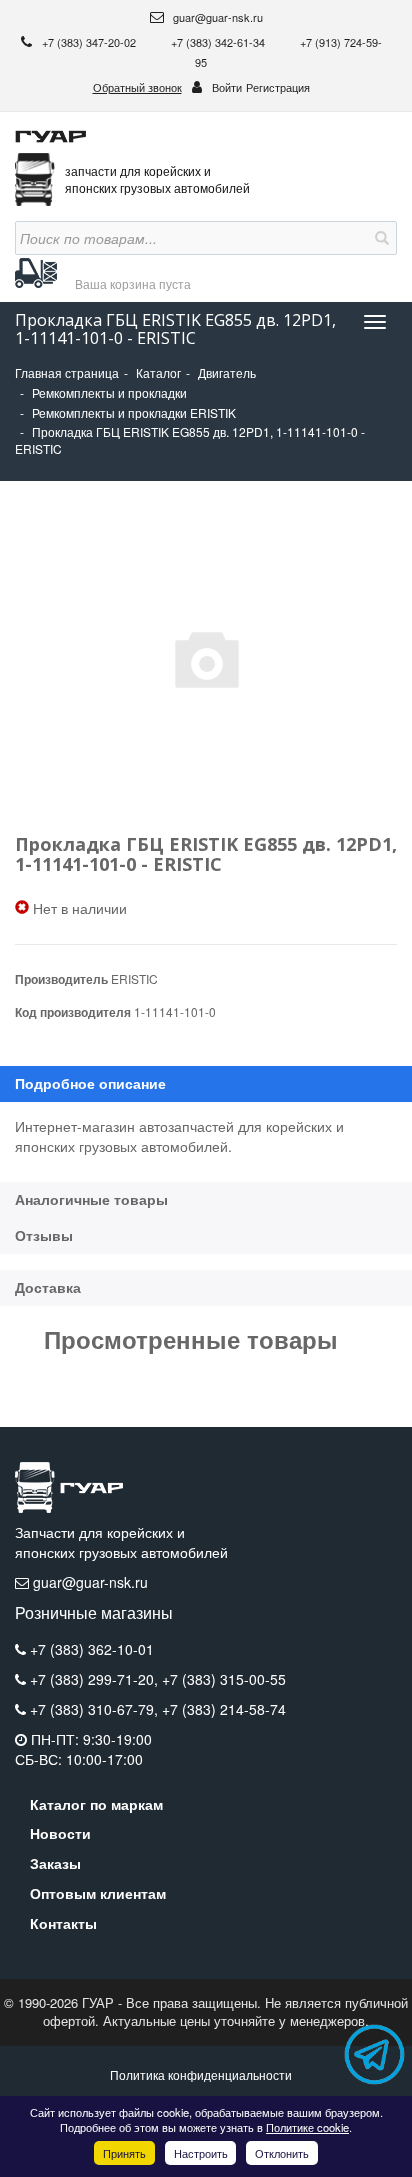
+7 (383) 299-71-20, (96, 1679)
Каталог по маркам (96, 1804)
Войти (227, 87)
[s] (380, 238)
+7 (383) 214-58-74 (224, 1709)
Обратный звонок (137, 87)
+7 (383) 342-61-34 (219, 42)
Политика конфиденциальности (201, 2074)
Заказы (55, 1863)
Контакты (63, 1923)
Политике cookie (307, 2127)
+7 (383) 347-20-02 (90, 42)
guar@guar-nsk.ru (216, 17)
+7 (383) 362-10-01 (92, 1649)
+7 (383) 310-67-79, (96, 1709)
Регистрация (278, 87)
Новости (60, 1833)
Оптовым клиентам (98, 1893)
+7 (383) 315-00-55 (224, 1679)
